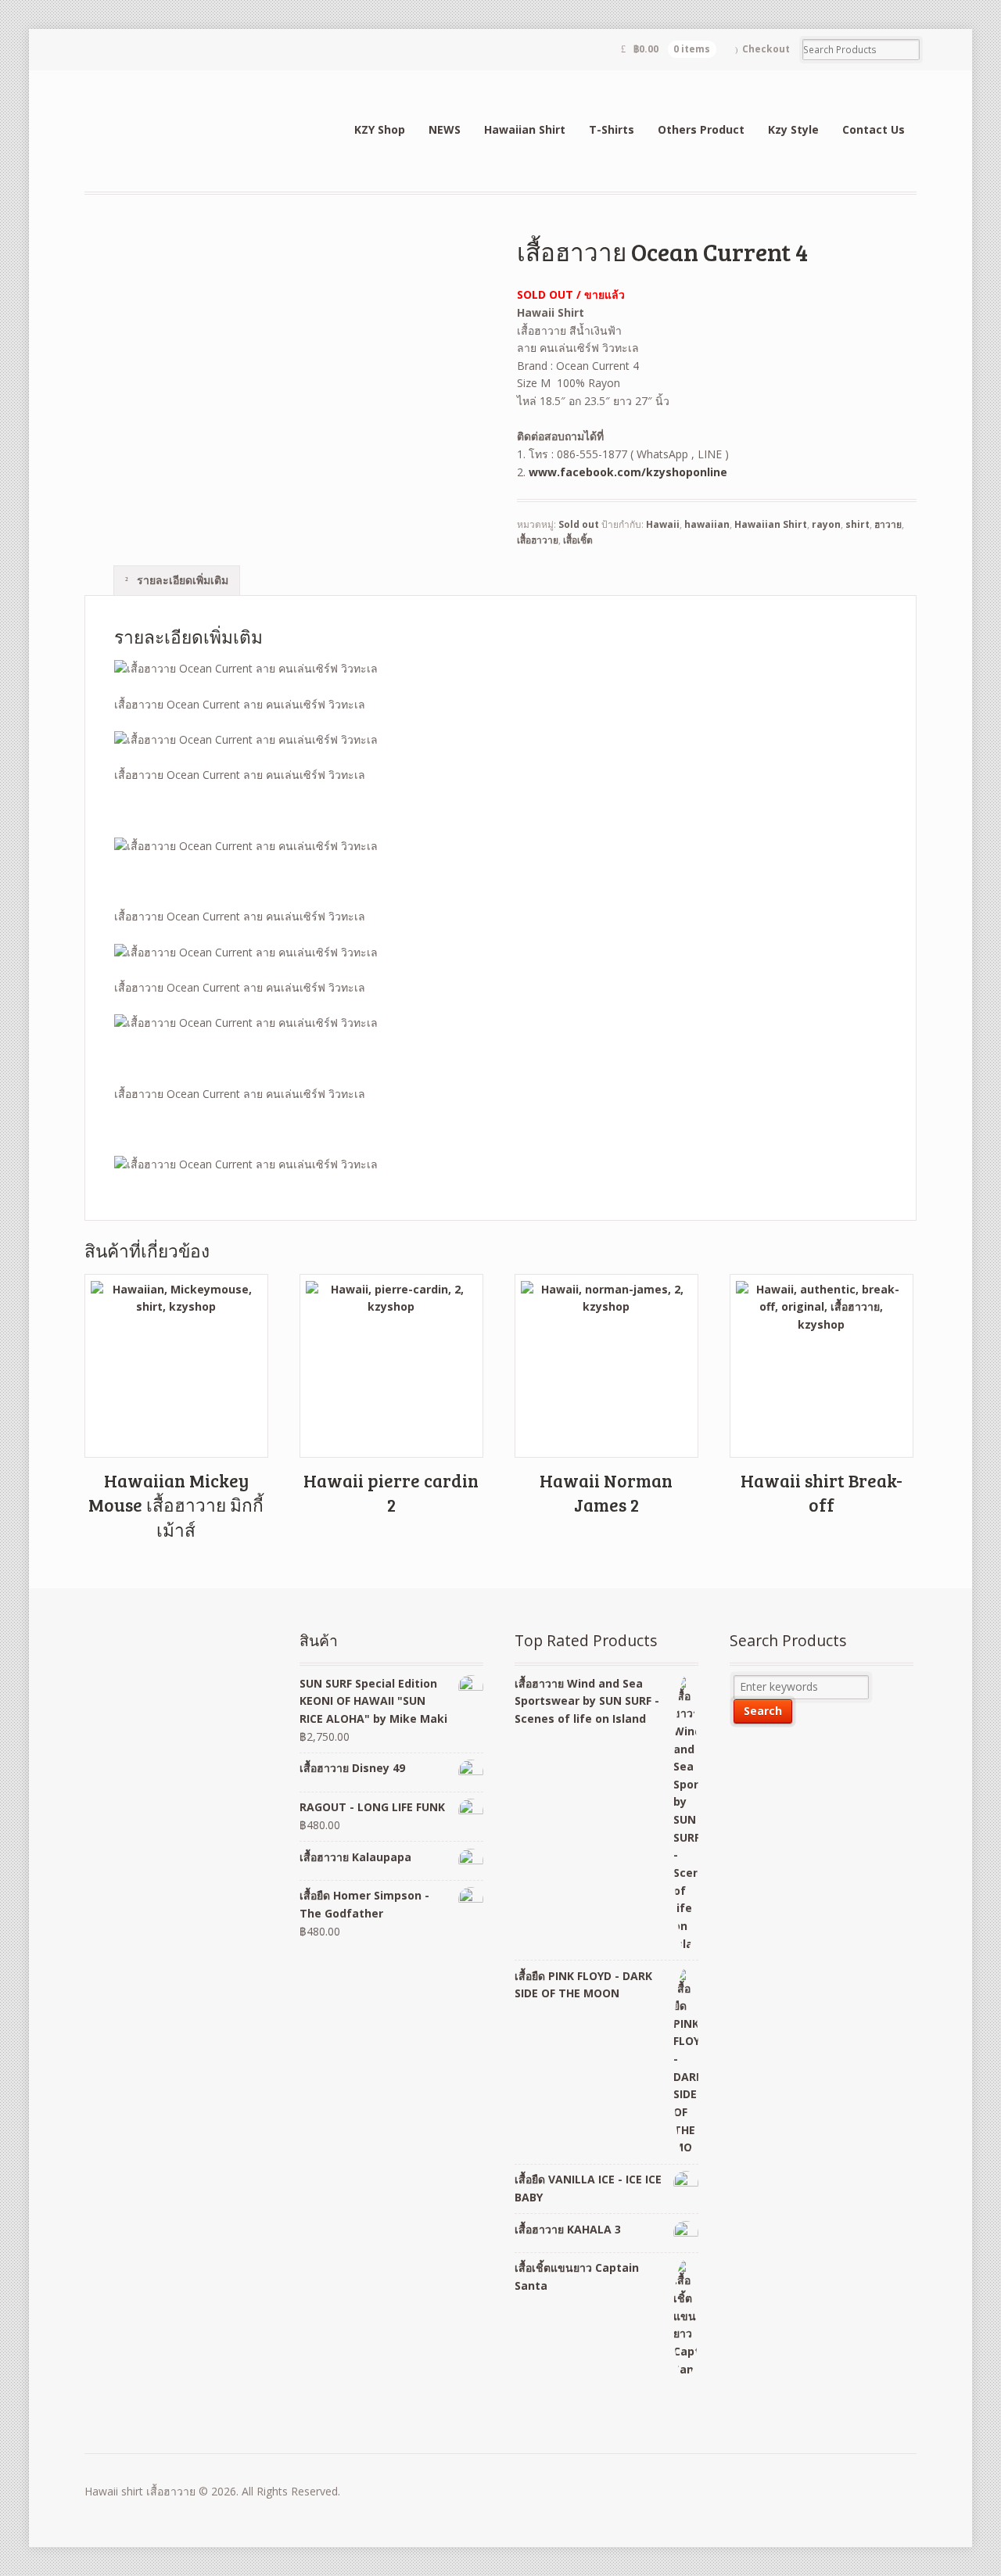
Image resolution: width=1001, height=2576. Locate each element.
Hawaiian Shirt (525, 129)
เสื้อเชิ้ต (578, 540)
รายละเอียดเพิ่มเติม (181, 580)
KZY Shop (380, 129)
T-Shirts (612, 129)
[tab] (177, 580)
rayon (826, 524)
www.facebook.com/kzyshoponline (628, 472)
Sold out (579, 524)
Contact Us (874, 129)
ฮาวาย (888, 524)
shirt (857, 524)
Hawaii (663, 524)
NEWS (445, 129)
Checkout (766, 49)
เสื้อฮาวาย (538, 540)
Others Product (701, 129)
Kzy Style (793, 129)
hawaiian (707, 524)
